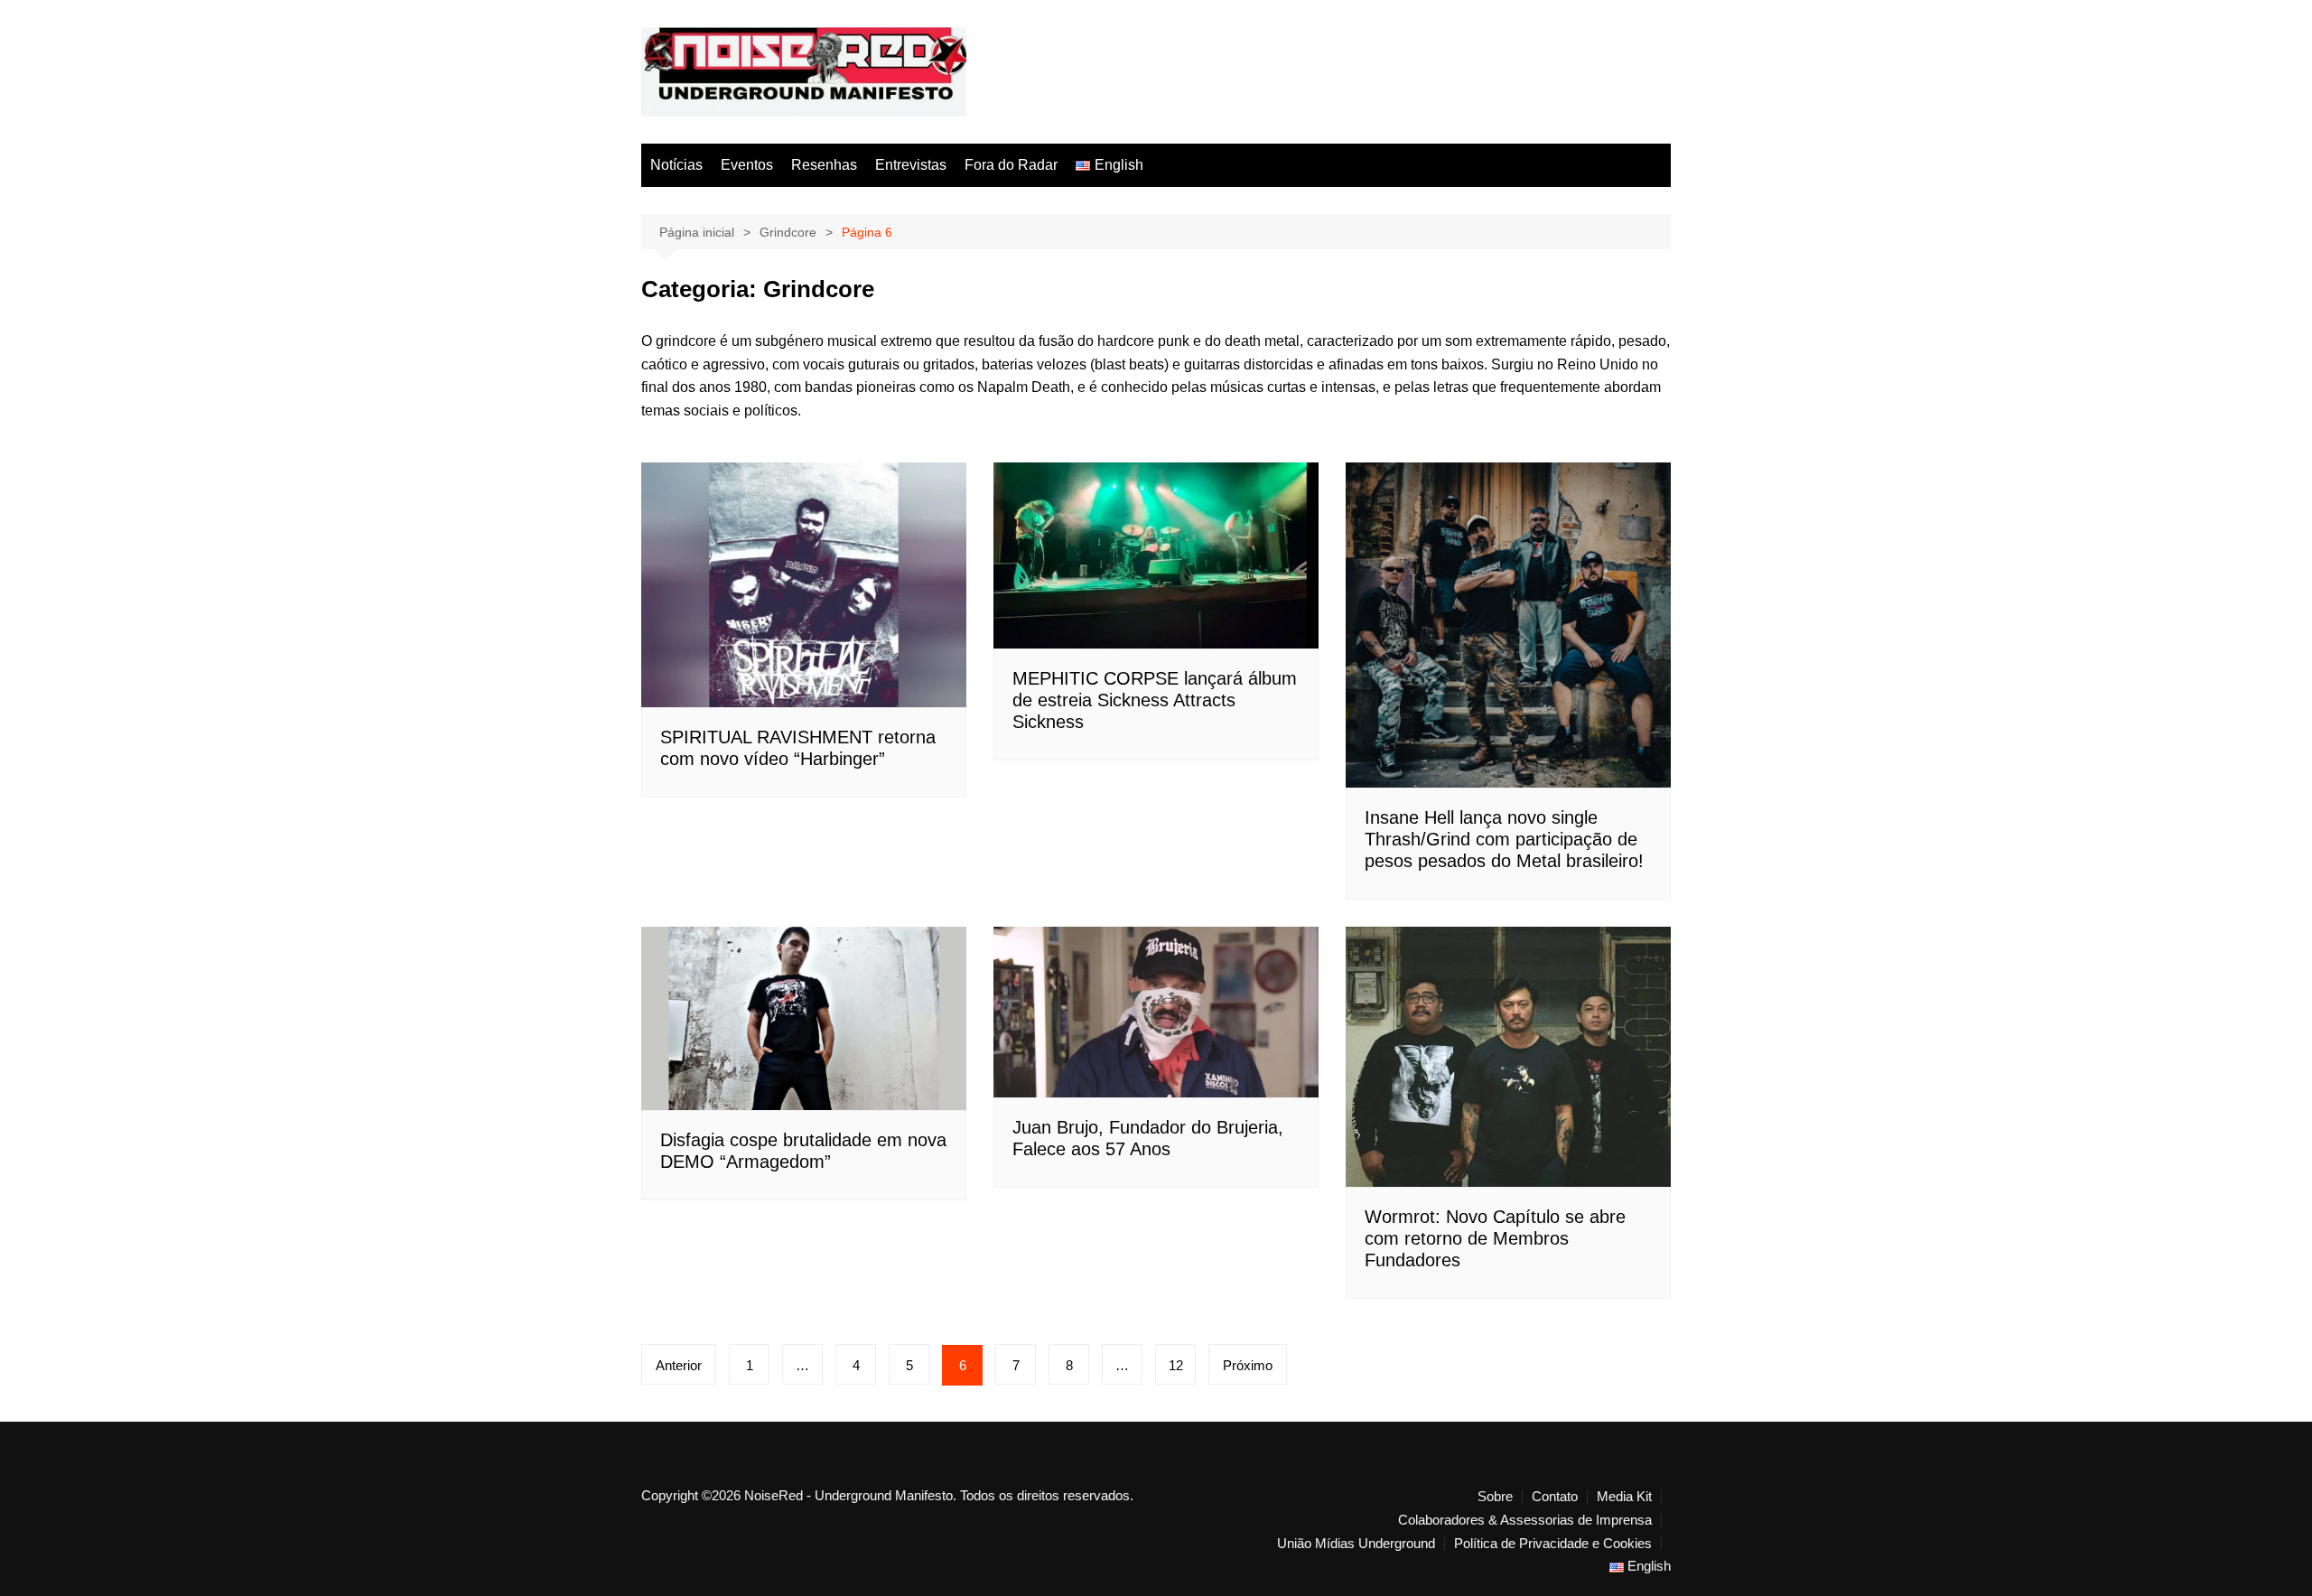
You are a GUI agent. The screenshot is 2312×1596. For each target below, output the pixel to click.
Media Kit (1624, 1497)
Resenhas (824, 165)
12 (1176, 1365)
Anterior (679, 1365)
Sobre (1495, 1497)
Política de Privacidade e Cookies (1553, 1544)
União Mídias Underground (1356, 1544)
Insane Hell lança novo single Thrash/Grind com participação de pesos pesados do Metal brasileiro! (1504, 839)
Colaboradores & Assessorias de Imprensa (1525, 1520)
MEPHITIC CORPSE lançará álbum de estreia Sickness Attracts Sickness (1155, 700)
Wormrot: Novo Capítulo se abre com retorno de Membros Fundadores (1495, 1238)
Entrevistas (911, 165)
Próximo (1248, 1365)
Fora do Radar (1011, 165)
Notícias (676, 165)
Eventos (747, 165)
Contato (1555, 1497)
